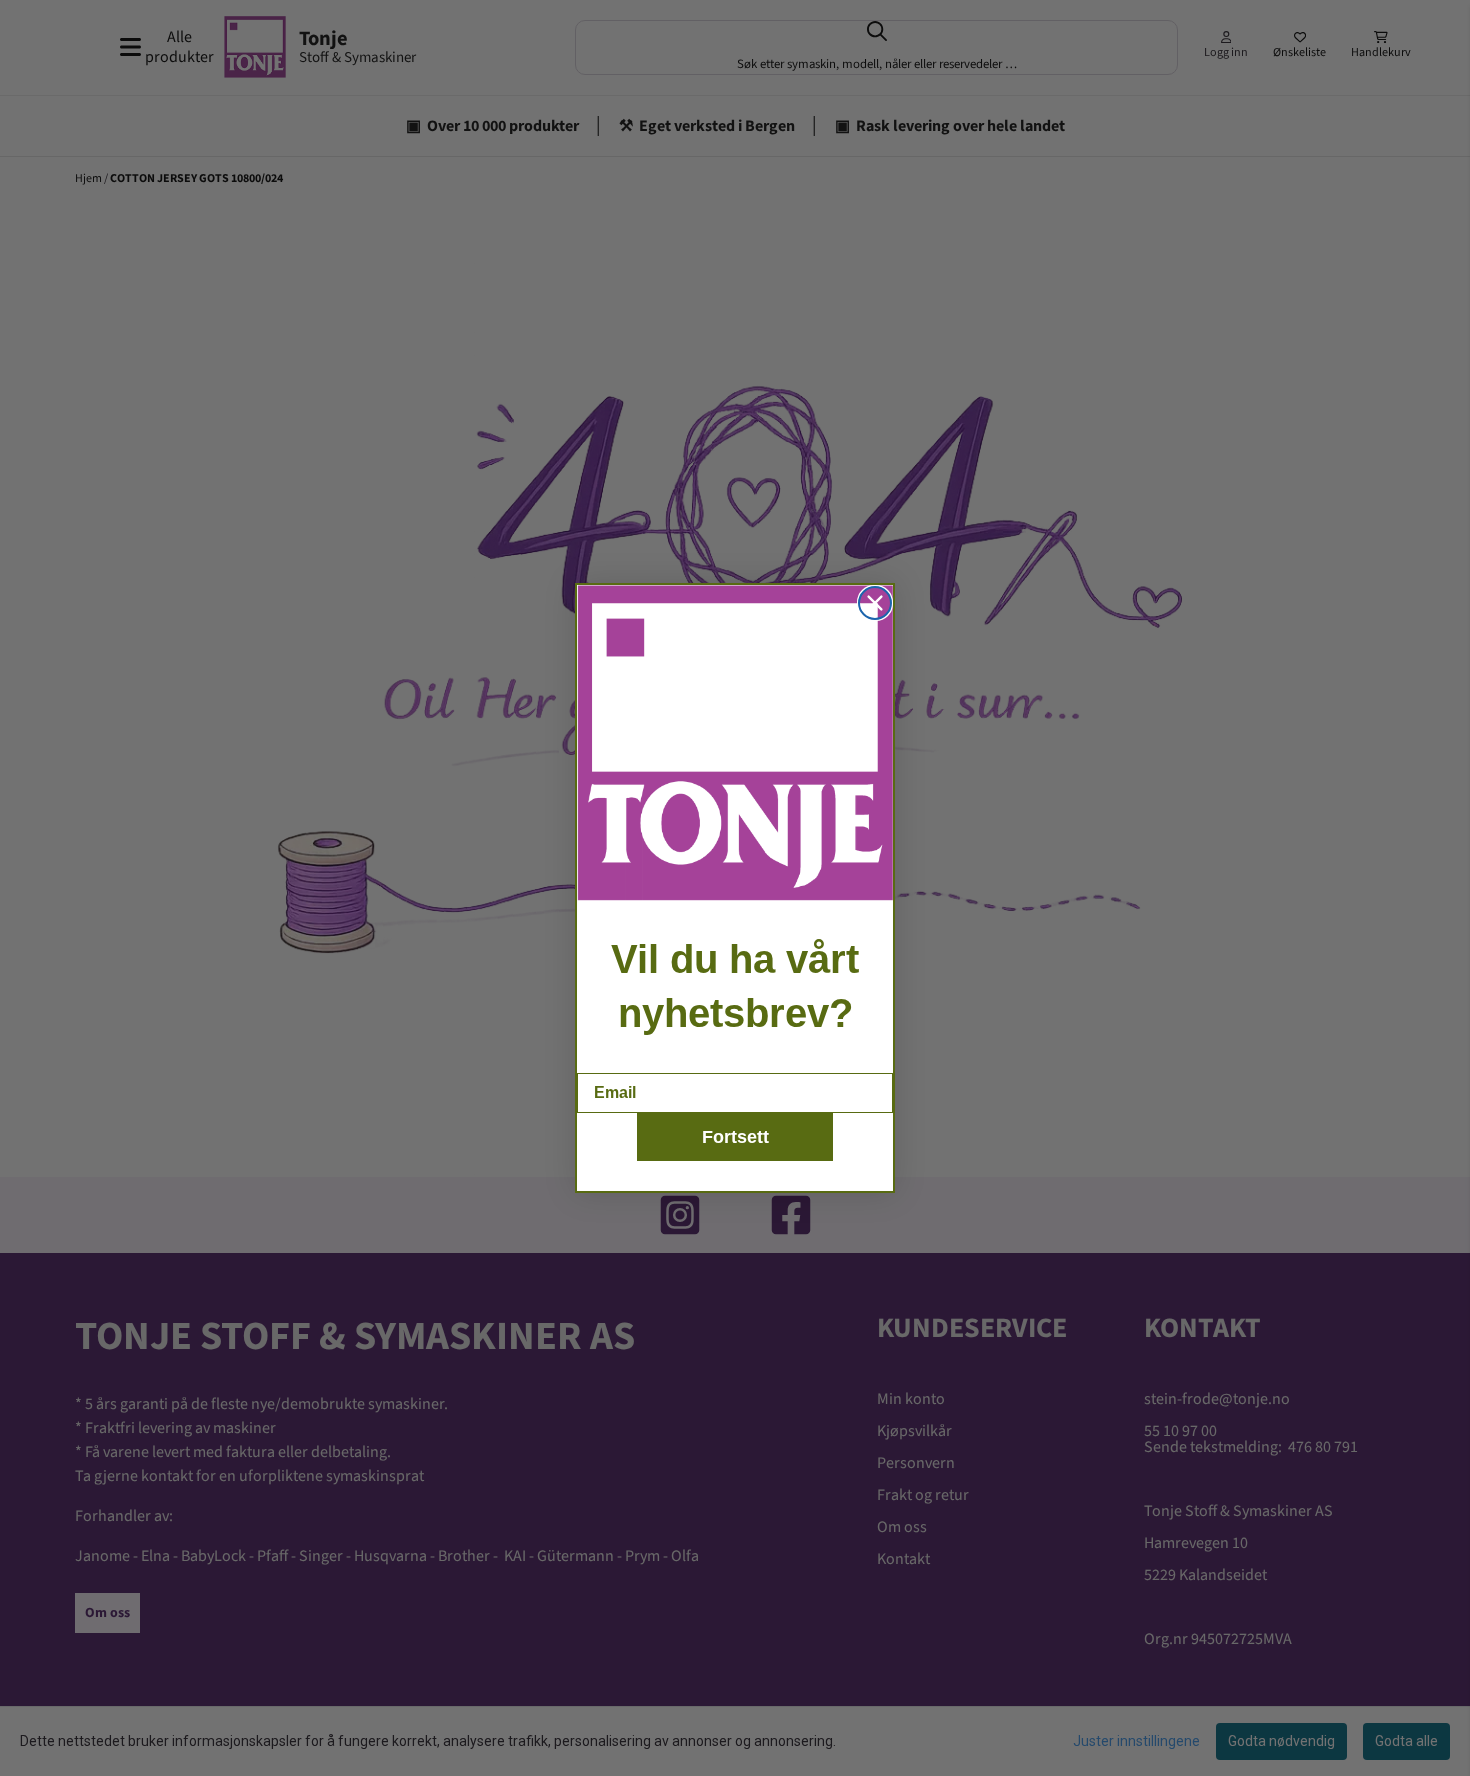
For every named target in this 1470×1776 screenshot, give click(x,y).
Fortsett (735, 1137)
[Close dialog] (875, 603)
